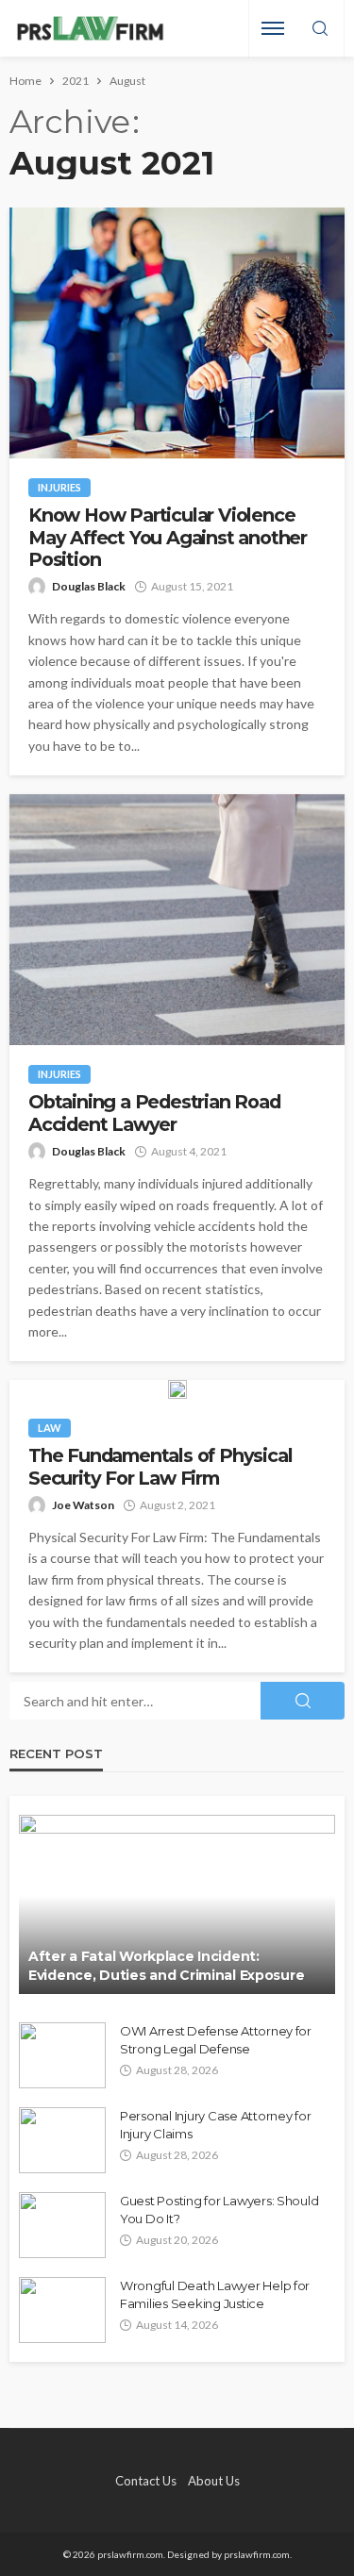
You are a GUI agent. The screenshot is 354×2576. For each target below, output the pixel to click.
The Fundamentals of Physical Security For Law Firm (160, 1467)
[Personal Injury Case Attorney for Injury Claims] (62, 2140)
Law (50, 1428)
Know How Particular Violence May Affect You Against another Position (168, 538)
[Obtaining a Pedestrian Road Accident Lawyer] (177, 920)
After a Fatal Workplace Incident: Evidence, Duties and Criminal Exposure (166, 1966)
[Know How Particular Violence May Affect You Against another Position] (177, 333)
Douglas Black (89, 586)
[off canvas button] (273, 28)
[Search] (320, 29)
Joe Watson (83, 1505)
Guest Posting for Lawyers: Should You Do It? (219, 2209)
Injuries (59, 487)
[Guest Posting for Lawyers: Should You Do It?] (62, 2225)
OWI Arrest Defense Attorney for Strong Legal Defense (216, 2039)
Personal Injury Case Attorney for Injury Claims (215, 2124)
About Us (214, 2481)
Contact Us (146, 2481)
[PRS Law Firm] (90, 29)
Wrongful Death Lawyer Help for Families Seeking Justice (215, 2294)
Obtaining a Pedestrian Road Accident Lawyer (154, 1113)
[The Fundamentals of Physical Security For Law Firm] (177, 1389)
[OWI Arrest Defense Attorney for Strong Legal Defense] (62, 2055)
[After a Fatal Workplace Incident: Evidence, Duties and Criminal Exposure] (177, 1904)
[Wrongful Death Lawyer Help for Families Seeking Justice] (62, 2310)
